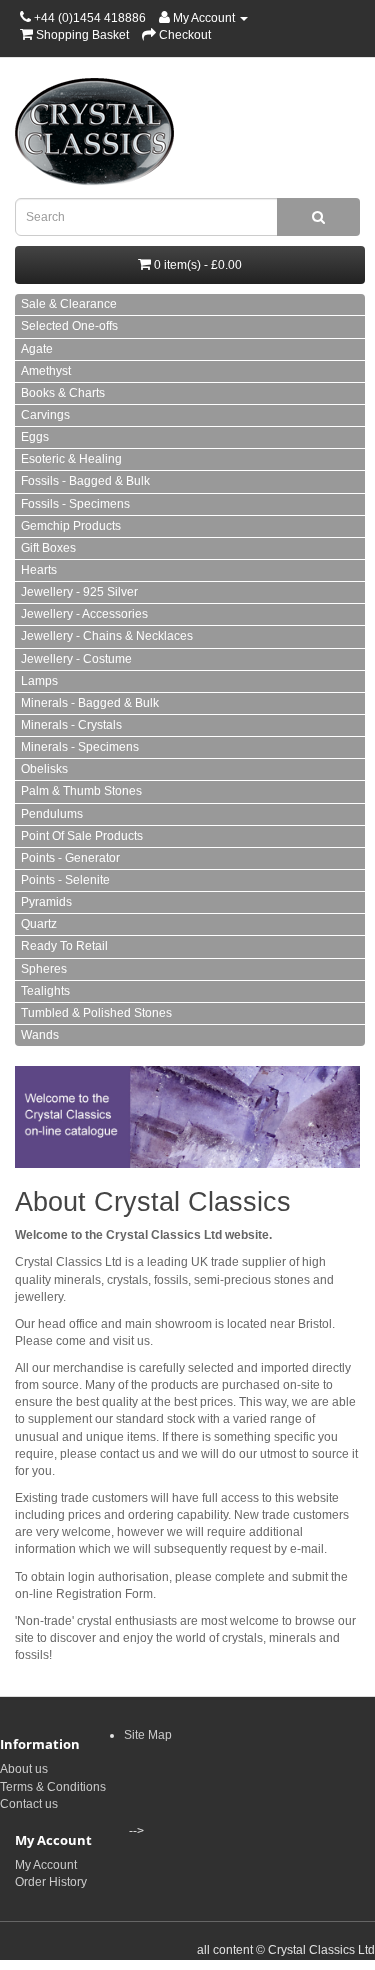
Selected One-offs (69, 326)
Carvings (45, 415)
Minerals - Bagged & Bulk (90, 703)
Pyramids (46, 902)
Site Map (148, 1735)
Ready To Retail (64, 946)
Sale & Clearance (69, 304)
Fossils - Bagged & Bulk (85, 481)
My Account (46, 1865)
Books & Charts (63, 393)
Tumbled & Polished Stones (96, 1013)
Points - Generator (70, 858)
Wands (40, 1035)
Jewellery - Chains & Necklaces (107, 636)
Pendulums (52, 814)
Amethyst (46, 371)
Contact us (29, 1804)
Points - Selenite (65, 880)
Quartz (39, 924)
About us (24, 1769)
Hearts (39, 570)
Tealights (45, 991)
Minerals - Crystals (71, 725)
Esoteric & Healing (71, 459)
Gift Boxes (48, 548)
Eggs (35, 437)
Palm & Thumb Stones (81, 791)
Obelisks (44, 769)
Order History (51, 1882)
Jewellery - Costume (76, 659)
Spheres (44, 969)
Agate (37, 349)
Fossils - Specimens (75, 504)
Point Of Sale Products (82, 836)
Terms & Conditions (53, 1787)
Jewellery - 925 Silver (79, 592)
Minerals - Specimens (80, 747)
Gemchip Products (71, 526)
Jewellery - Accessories (84, 614)
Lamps (39, 681)
